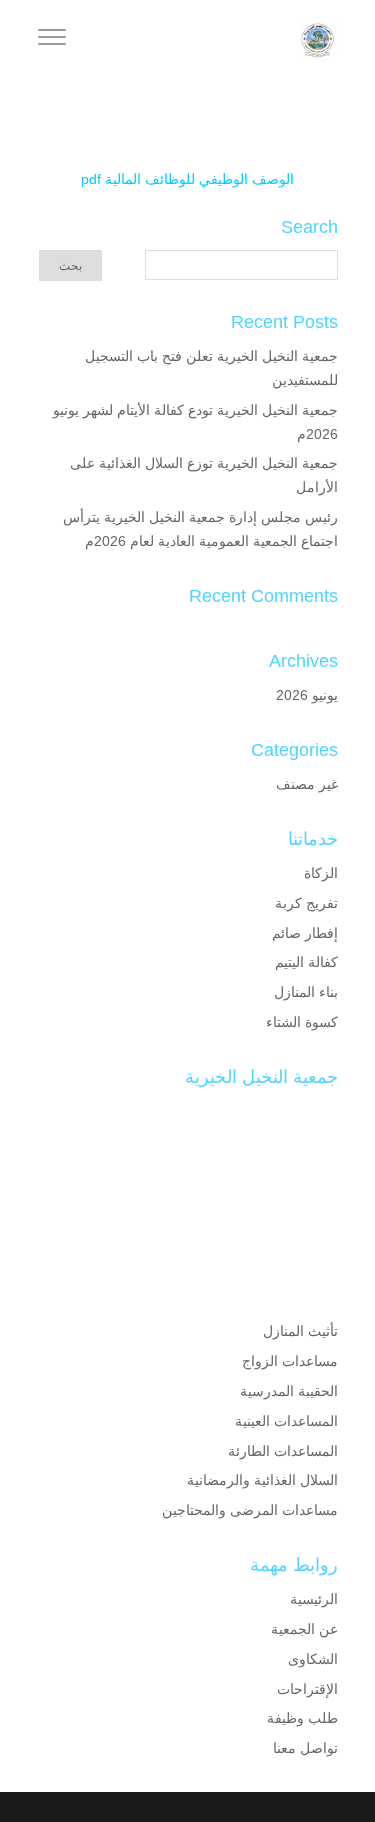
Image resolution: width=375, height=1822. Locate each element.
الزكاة (321, 873)
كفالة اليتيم (306, 962)
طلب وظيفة (302, 1718)
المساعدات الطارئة (283, 1451)
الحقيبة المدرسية (289, 1391)
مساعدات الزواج (290, 1361)
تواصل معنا (305, 1748)
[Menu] (52, 40)
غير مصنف (307, 784)
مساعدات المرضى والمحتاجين (250, 1510)
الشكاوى (313, 1659)
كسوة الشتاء (302, 1022)
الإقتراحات (307, 1689)
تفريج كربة (306, 903)
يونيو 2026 (307, 695)
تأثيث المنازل (300, 1331)
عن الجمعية (304, 1629)
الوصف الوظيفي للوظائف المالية (199, 179)
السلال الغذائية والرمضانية (262, 1480)
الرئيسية (314, 1599)
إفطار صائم (305, 933)
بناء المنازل (306, 992)
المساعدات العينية (286, 1421)
